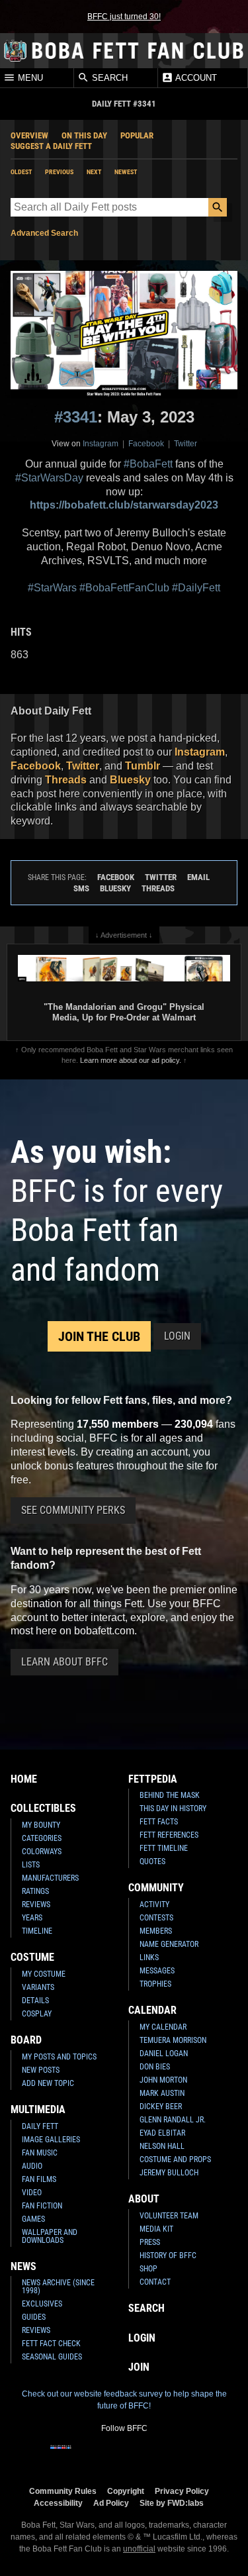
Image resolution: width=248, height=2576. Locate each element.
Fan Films (39, 2179)
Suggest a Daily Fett (51, 146)
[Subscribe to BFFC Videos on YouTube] (145, 2455)
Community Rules (63, 2491)
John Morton (163, 2080)
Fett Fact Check (51, 2344)
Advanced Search (44, 233)
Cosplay (37, 2014)
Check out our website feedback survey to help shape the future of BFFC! (124, 2400)
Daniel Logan (164, 2054)
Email (198, 877)
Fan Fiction (42, 2206)
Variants (38, 1987)
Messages (157, 1971)
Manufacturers (50, 1878)
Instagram (101, 444)
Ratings (35, 1891)
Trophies (155, 1984)
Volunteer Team (169, 2216)
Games (33, 2219)
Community (156, 1888)
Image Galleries (51, 2140)
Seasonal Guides (52, 2357)
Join (139, 2367)
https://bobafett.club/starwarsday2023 (124, 505)
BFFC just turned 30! (124, 17)
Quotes (152, 1861)
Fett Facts (159, 1822)
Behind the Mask (170, 1795)
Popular (137, 135)
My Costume (44, 1974)
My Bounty (41, 1825)
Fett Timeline (164, 1848)
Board (26, 2040)
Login (177, 1336)
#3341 (76, 417)
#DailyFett (196, 588)
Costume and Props (175, 2159)
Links (149, 1957)
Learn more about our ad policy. (131, 1060)
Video (32, 2193)
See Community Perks (73, 1510)
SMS (81, 888)
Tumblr (143, 766)
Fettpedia (153, 1779)
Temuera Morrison (173, 2040)
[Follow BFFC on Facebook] (61, 2455)
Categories (42, 1838)
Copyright (126, 2491)
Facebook (146, 444)
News (23, 2266)
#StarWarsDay (49, 478)
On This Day (84, 135)
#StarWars (52, 588)
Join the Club (99, 1336)
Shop (148, 2269)
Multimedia (38, 2109)
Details (35, 2001)
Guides (34, 2317)
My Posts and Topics (59, 2057)
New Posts (41, 2070)
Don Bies (155, 2067)
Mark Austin (162, 2093)
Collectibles (43, 1808)
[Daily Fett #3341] (124, 335)
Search (108, 78)
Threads (66, 780)
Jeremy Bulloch (169, 2173)
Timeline (37, 1931)
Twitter (186, 444)
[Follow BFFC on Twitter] (103, 2455)
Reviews (36, 1905)
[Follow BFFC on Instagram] (82, 2455)
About (144, 2199)
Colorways (42, 1852)
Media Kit (156, 2229)
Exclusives (42, 2304)
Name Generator (169, 1944)
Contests (156, 1918)
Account (195, 78)
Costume (32, 1957)
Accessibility (58, 2503)
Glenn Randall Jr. (173, 2120)
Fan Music (40, 2153)
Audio (32, 2166)
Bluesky (130, 780)
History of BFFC (168, 2255)
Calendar (152, 2010)
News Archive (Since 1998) (58, 2287)
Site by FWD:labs (172, 2503)
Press (150, 2242)
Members (156, 1931)
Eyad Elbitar (162, 2133)
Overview (29, 135)
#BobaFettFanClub (124, 588)
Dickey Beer (161, 2106)
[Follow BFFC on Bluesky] (188, 2455)
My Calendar (163, 2027)
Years (32, 1918)
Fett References (169, 1835)
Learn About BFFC (64, 1662)
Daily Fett (40, 2126)
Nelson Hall (162, 2146)
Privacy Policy (182, 2491)
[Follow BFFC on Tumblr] (124, 2455)
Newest (126, 172)
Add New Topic (48, 2083)
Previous (59, 172)
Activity (154, 1905)
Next (94, 172)
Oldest (21, 172)
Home (24, 1779)
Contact (155, 2282)
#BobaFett (148, 464)
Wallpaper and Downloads (50, 2236)
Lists (31, 1865)
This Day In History (173, 1808)
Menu (29, 78)
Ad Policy (111, 2503)
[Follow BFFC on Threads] (167, 2455)
